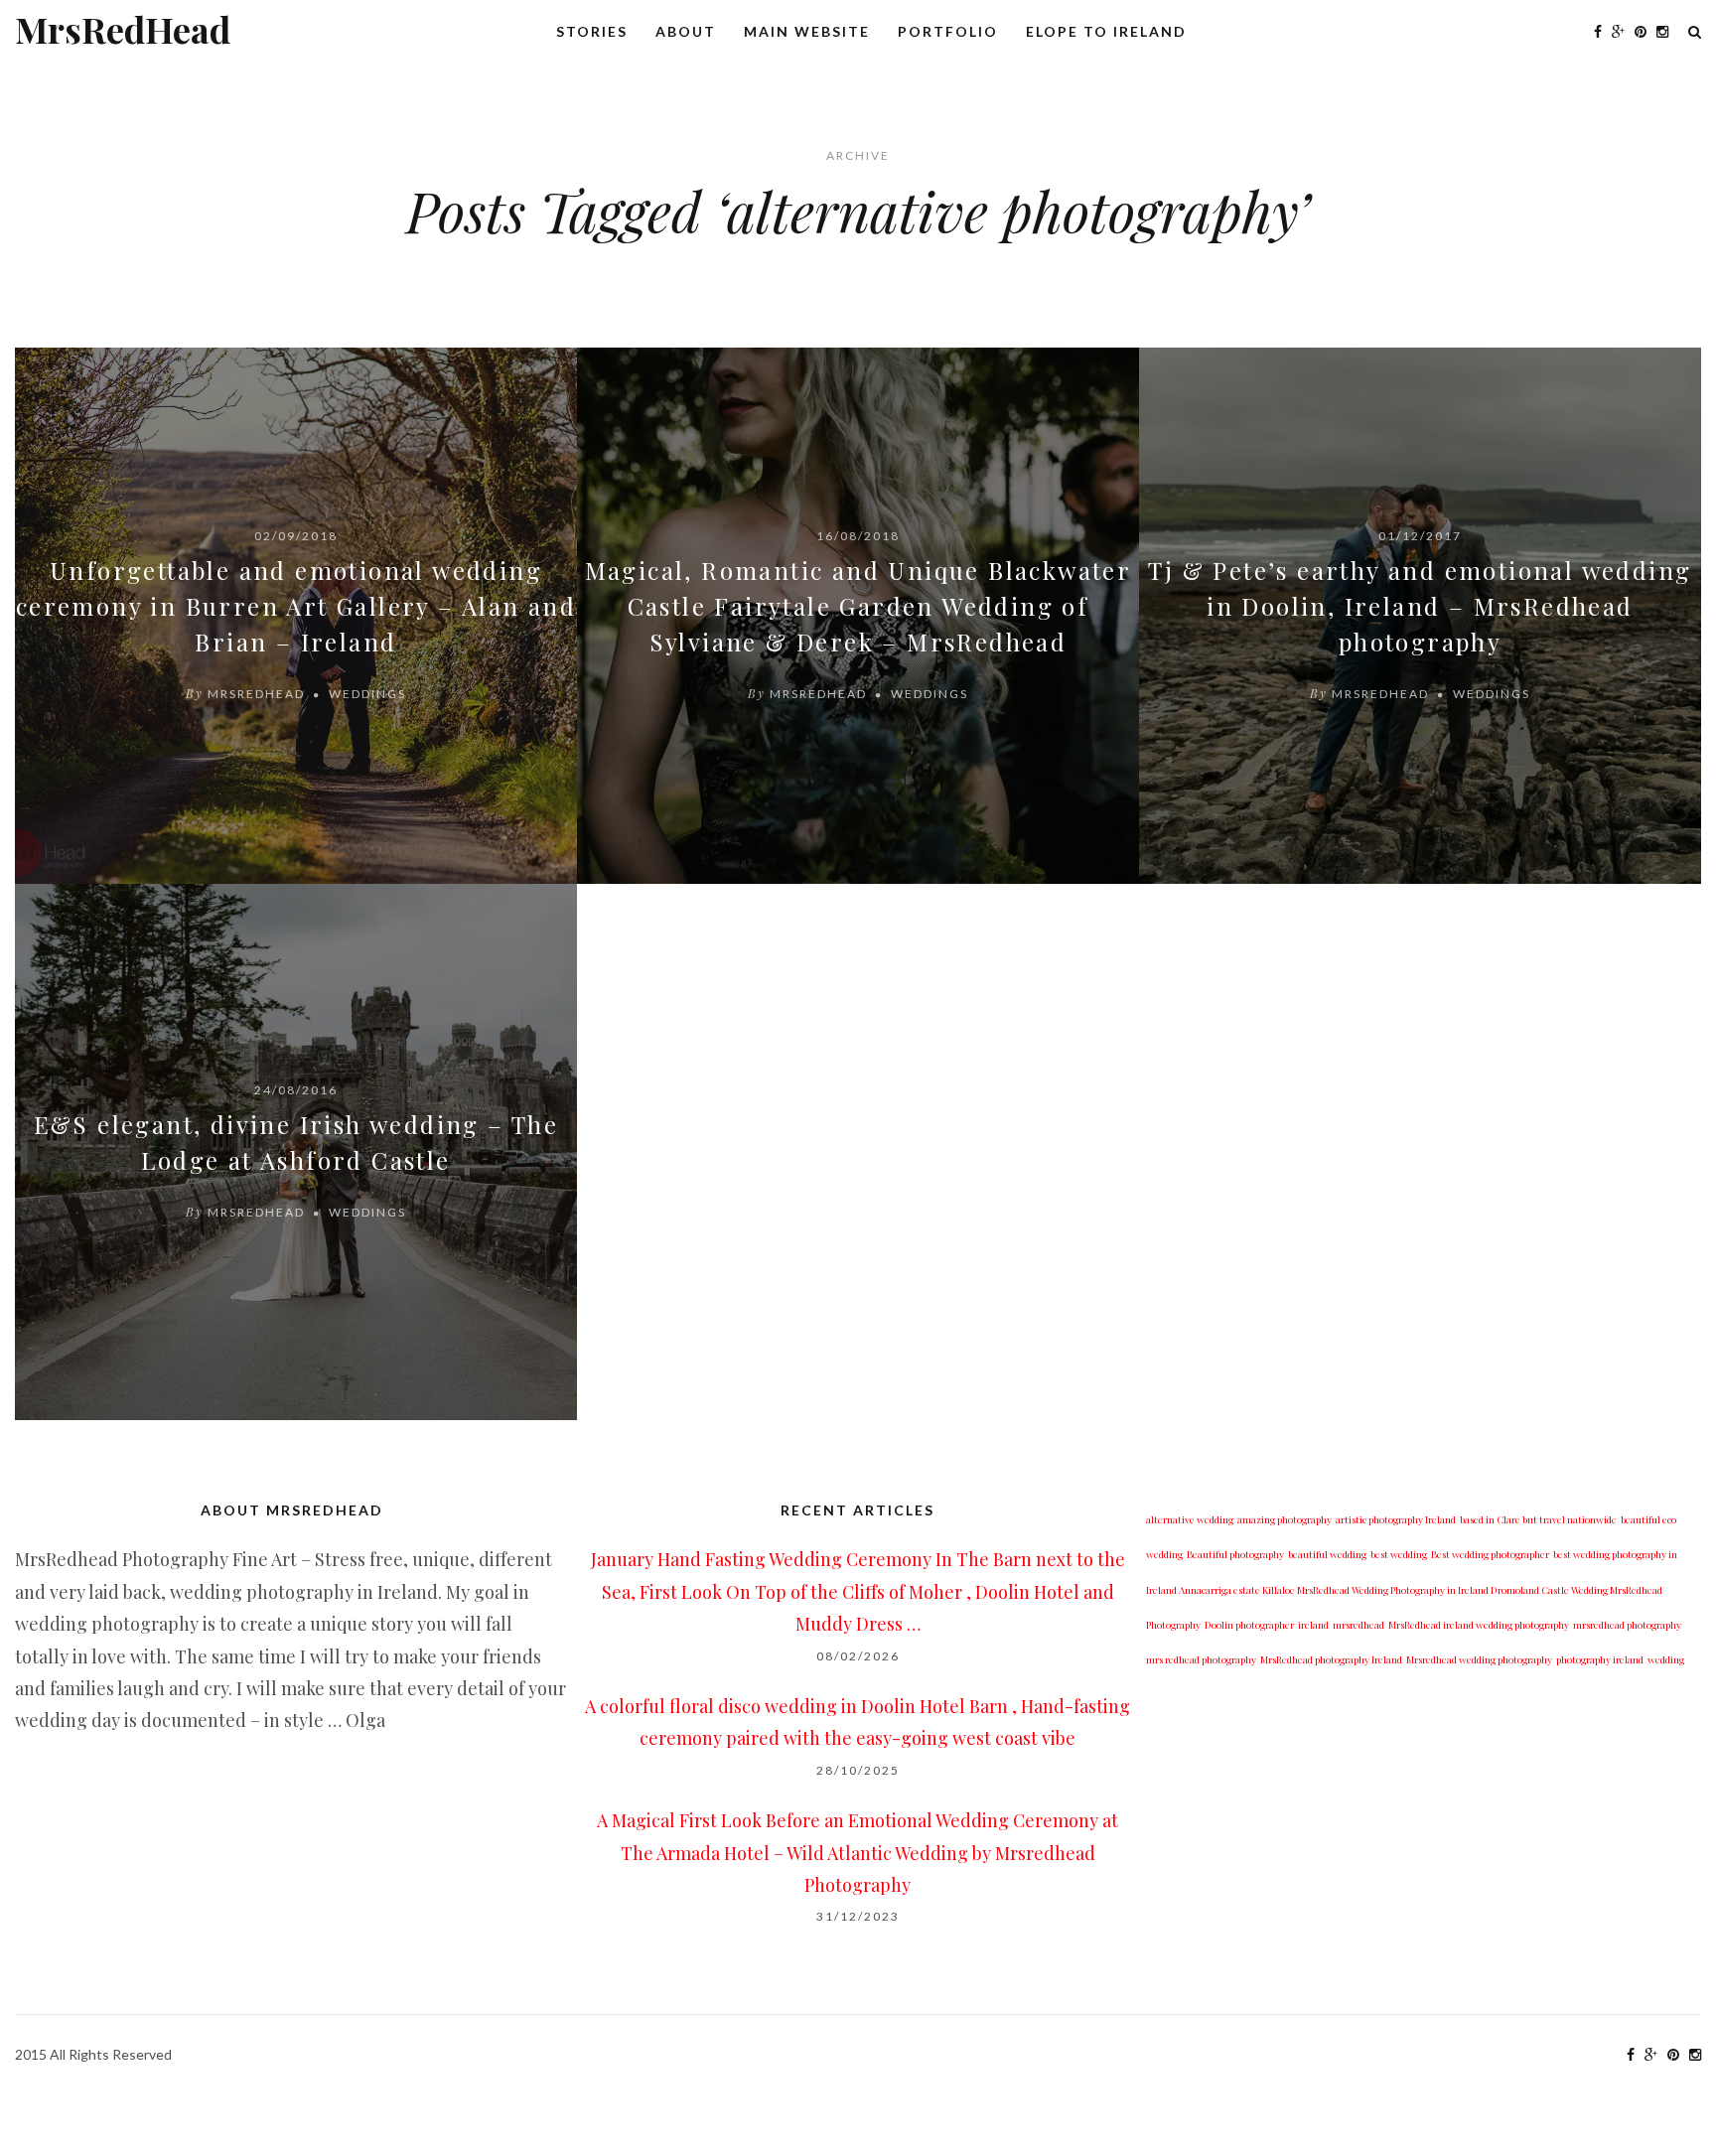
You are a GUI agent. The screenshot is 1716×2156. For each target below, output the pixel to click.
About (686, 31)
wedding (1666, 1659)
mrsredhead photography (1627, 1625)
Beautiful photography (1235, 1554)
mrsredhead (1358, 1625)
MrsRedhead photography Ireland (1331, 1659)
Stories (592, 31)
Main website (807, 31)
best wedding (1399, 1554)
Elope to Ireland (1106, 31)
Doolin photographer (1249, 1625)
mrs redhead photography (1201, 1659)
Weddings (367, 694)
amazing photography (1285, 1519)
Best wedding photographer (1490, 1554)
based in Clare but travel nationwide (1538, 1519)
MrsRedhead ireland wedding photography (1479, 1625)
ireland (1313, 1625)
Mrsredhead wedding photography (1479, 1659)
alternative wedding (1190, 1519)
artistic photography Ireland (1396, 1519)
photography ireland (1600, 1659)
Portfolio (948, 31)
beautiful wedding (1327, 1554)
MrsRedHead (123, 29)
